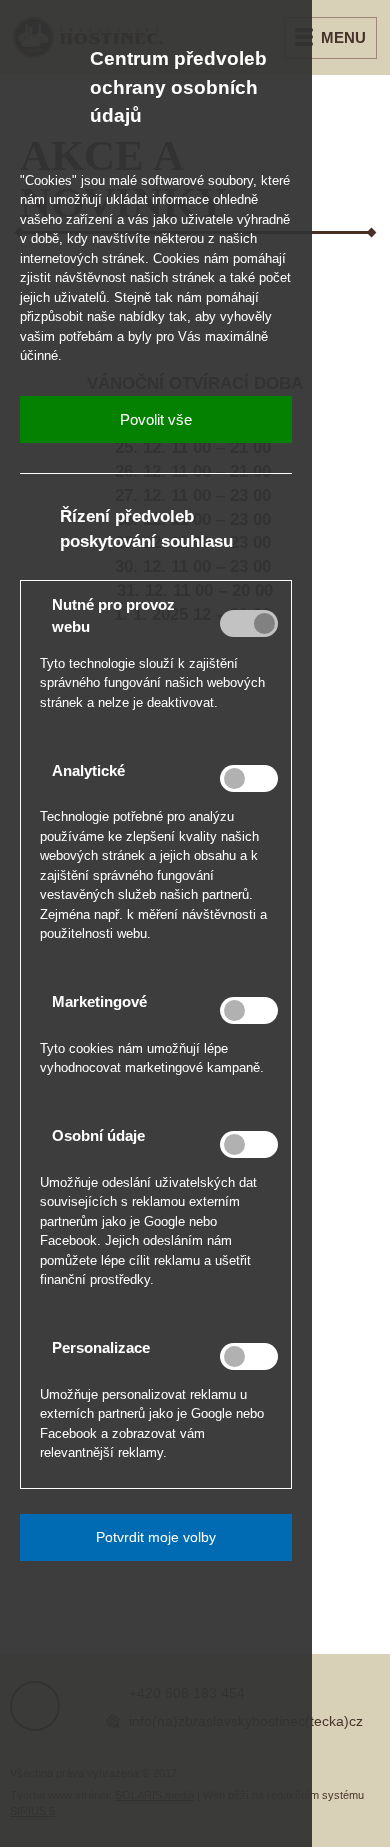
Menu (343, 37)
